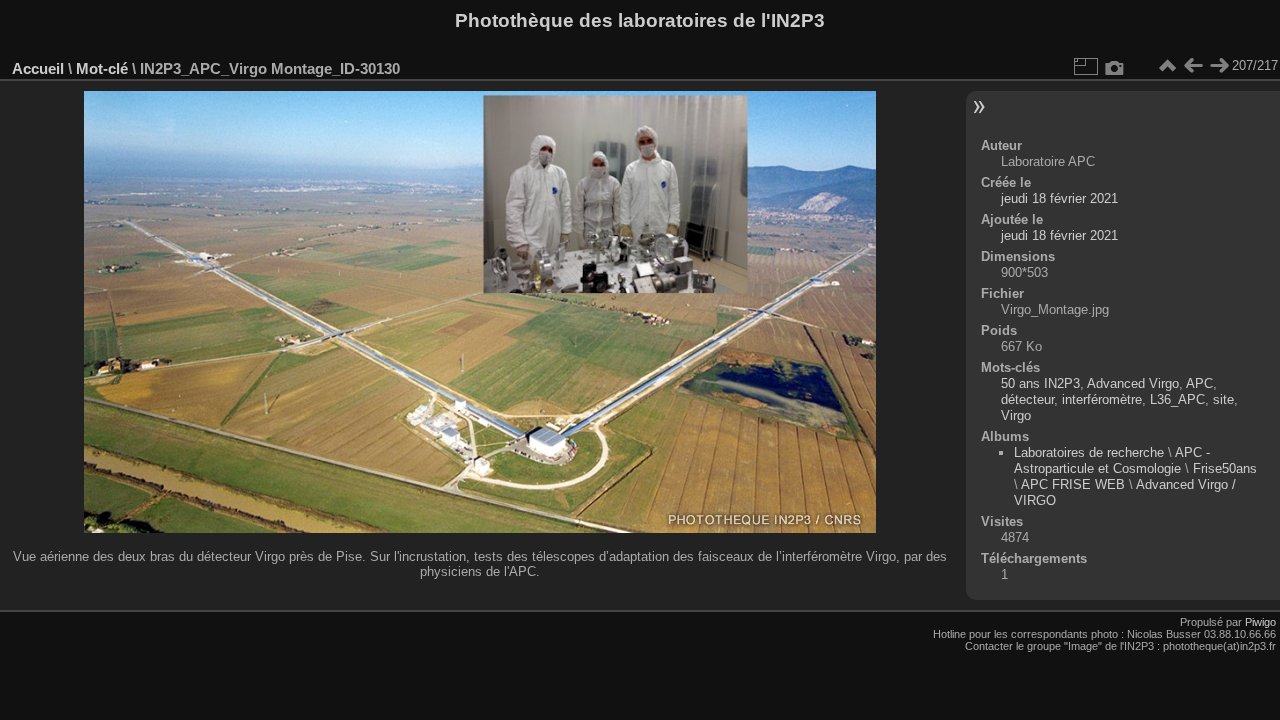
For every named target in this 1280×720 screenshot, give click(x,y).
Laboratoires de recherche (1089, 452)
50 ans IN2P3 (1040, 383)
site (1223, 399)
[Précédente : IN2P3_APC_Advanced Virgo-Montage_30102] (1193, 66)
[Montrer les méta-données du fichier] (1115, 66)
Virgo (1016, 415)
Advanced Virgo (1133, 383)
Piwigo (1260, 622)
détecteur (1027, 399)
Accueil (38, 68)
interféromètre (1102, 399)
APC (1199, 383)
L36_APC (1177, 399)
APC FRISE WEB (1073, 484)
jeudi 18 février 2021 (1059, 198)
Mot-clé (102, 68)
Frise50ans (1225, 468)
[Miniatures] (1167, 66)
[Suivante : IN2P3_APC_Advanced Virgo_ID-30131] (1219, 66)
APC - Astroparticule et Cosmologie (1112, 460)
